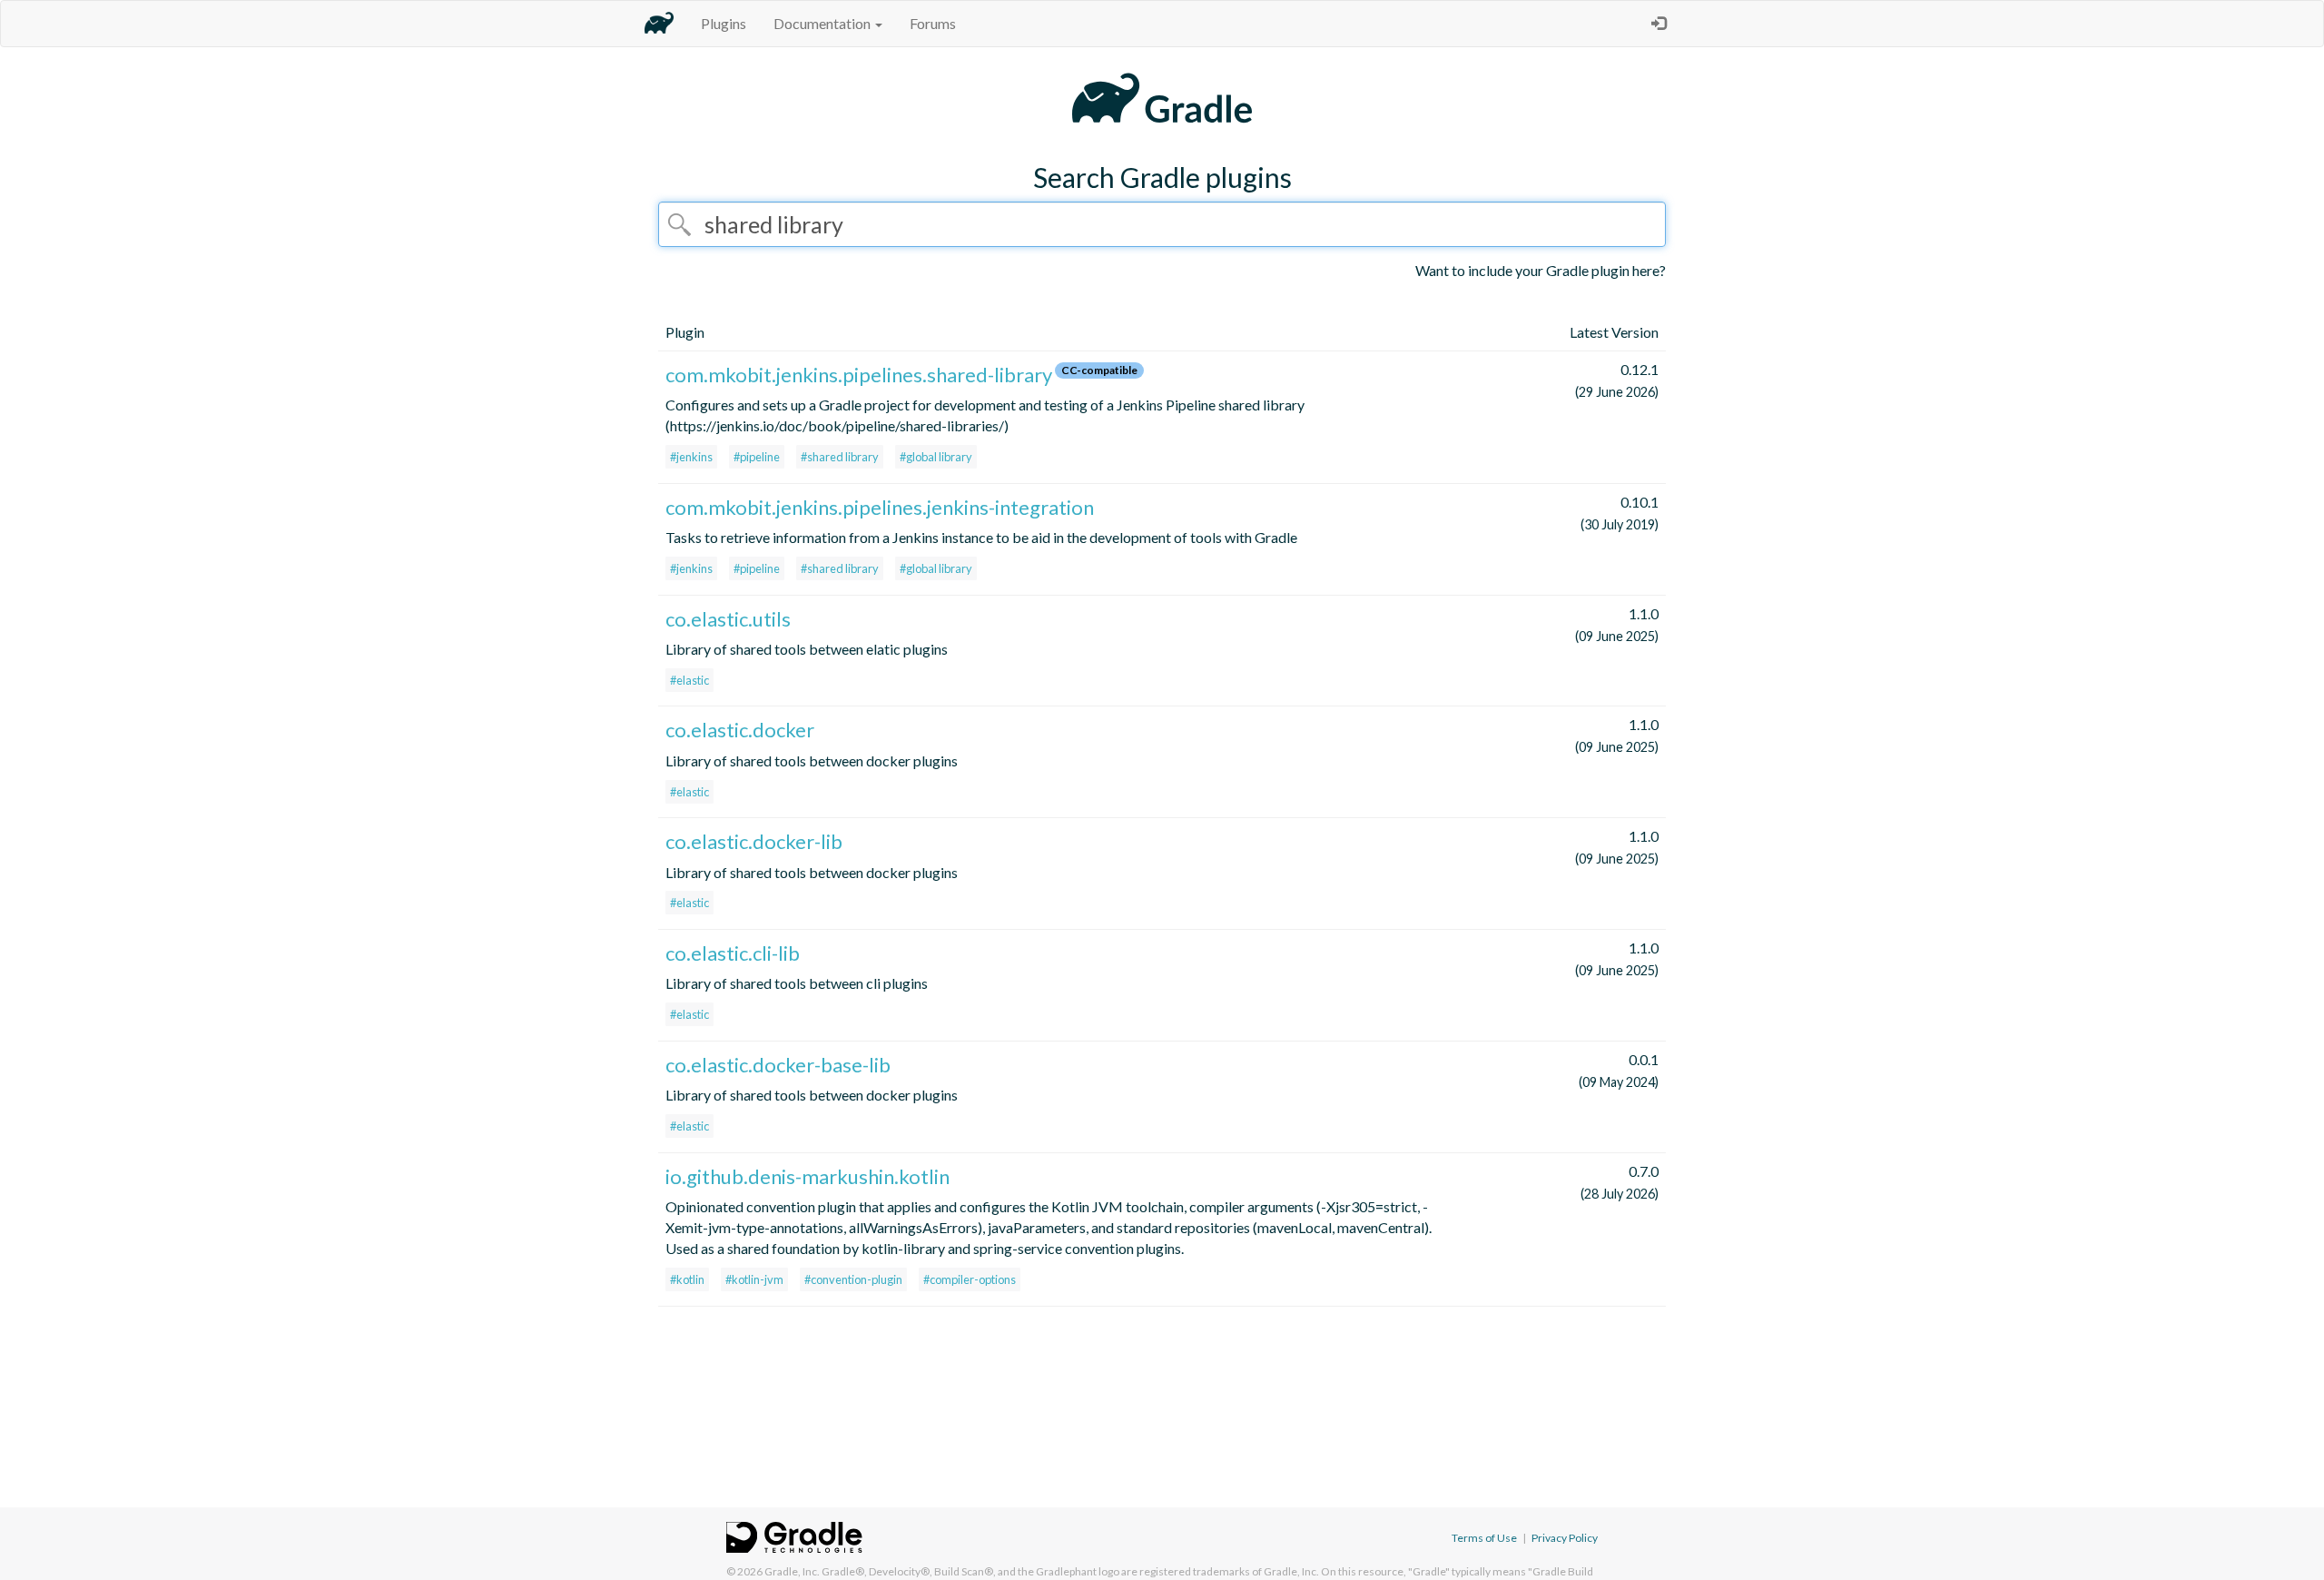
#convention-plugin (853, 1279)
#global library (936, 457)
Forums (933, 23)
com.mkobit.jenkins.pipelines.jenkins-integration (880, 507)
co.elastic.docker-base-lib (778, 1065)
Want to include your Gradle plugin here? (1541, 270)
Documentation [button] (823, 23)
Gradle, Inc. (792, 1571)
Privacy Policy (1565, 1538)
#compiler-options (970, 1279)
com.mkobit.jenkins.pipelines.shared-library (859, 375)
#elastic (689, 680)
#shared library (840, 457)
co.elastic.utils (728, 619)
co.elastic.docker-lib (754, 841)
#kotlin (687, 1279)
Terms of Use (1484, 1538)
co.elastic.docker (740, 730)
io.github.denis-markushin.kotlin (807, 1176)
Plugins (724, 23)
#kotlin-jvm (754, 1279)
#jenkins (691, 457)
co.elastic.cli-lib (733, 953)
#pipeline (757, 457)
